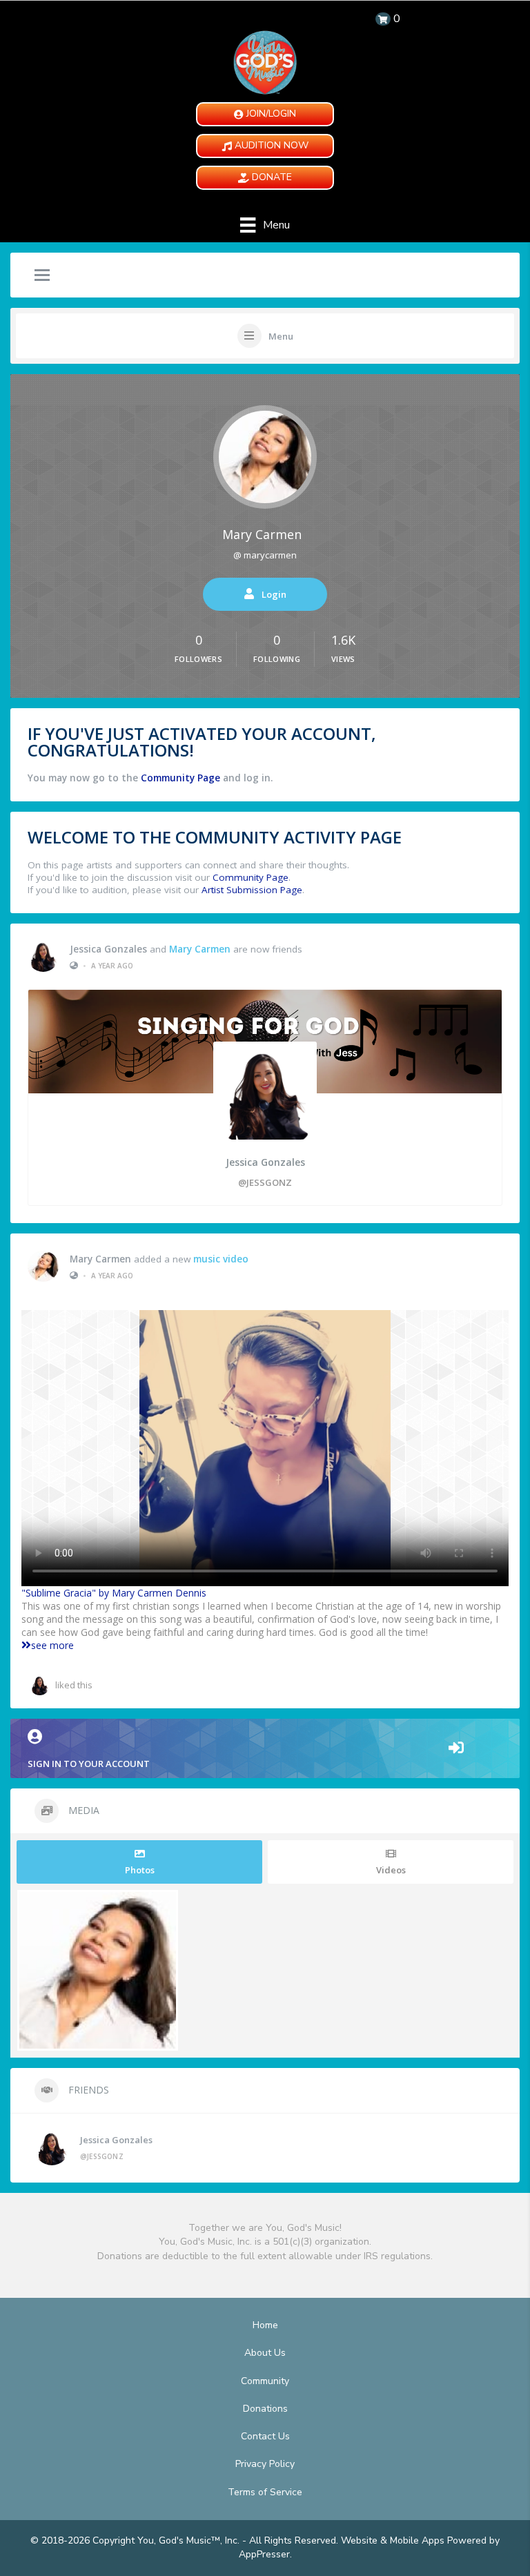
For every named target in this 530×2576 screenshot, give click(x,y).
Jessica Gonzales (108, 949)
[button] (265, 114)
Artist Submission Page (252, 890)
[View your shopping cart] (383, 19)
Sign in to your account (89, 1764)
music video (221, 1259)
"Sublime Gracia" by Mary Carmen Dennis (114, 1593)
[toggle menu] (42, 276)
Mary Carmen (262, 534)
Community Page (180, 778)
